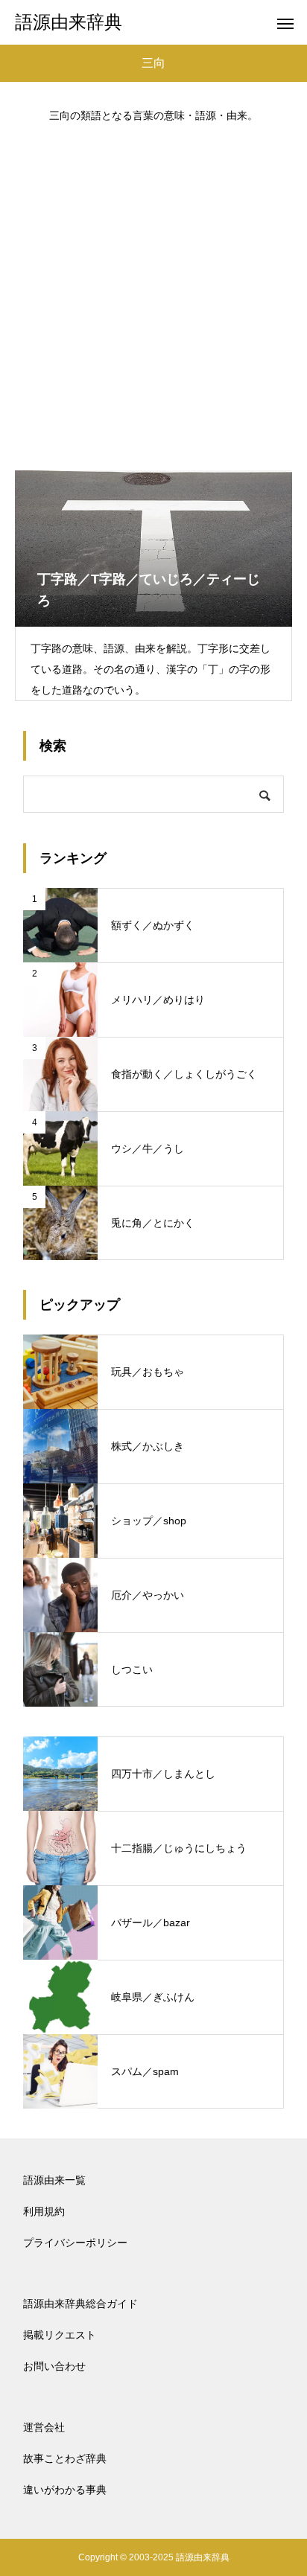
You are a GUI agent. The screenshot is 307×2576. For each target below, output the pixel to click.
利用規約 (44, 2211)
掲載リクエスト (60, 2335)
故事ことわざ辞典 (65, 2458)
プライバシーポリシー (75, 2243)
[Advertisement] (153, 290)
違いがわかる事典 (65, 2490)
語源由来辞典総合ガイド (80, 2304)
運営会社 (44, 2427)
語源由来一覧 (54, 2180)
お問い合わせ (54, 2366)
